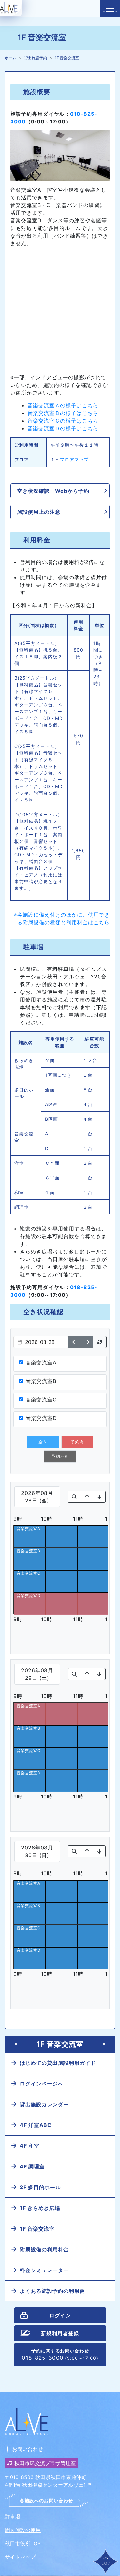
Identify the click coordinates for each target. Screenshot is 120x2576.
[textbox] (41, 1342)
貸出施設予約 (36, 58)
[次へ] (87, 1342)
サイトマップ (20, 2557)
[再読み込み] (100, 1342)
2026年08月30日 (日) (37, 1851)
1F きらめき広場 (40, 2208)
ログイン (60, 2315)
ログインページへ (42, 2084)
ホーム (11, 58)
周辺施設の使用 (23, 2530)
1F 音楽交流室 (67, 58)
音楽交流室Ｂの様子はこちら (63, 413)
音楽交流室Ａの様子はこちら (63, 405)
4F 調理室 (32, 2166)
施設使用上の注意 (39, 512)
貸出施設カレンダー (44, 2104)
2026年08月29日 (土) (37, 1674)
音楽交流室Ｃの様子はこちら (63, 421)
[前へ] (75, 1342)
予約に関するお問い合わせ (60, 2355)
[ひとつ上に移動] (87, 1497)
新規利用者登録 (60, 2333)
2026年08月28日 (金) (37, 1497)
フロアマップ (74, 459)
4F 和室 (30, 2146)
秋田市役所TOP (23, 2543)
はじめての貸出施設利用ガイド (58, 2063)
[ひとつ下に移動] (99, 1497)
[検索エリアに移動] (74, 1497)
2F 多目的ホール (40, 2187)
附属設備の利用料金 (44, 2249)
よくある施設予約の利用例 (52, 2291)
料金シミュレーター (44, 2270)
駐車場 (12, 2517)
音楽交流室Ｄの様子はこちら (63, 428)
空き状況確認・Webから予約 (53, 491)
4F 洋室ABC (36, 2125)
